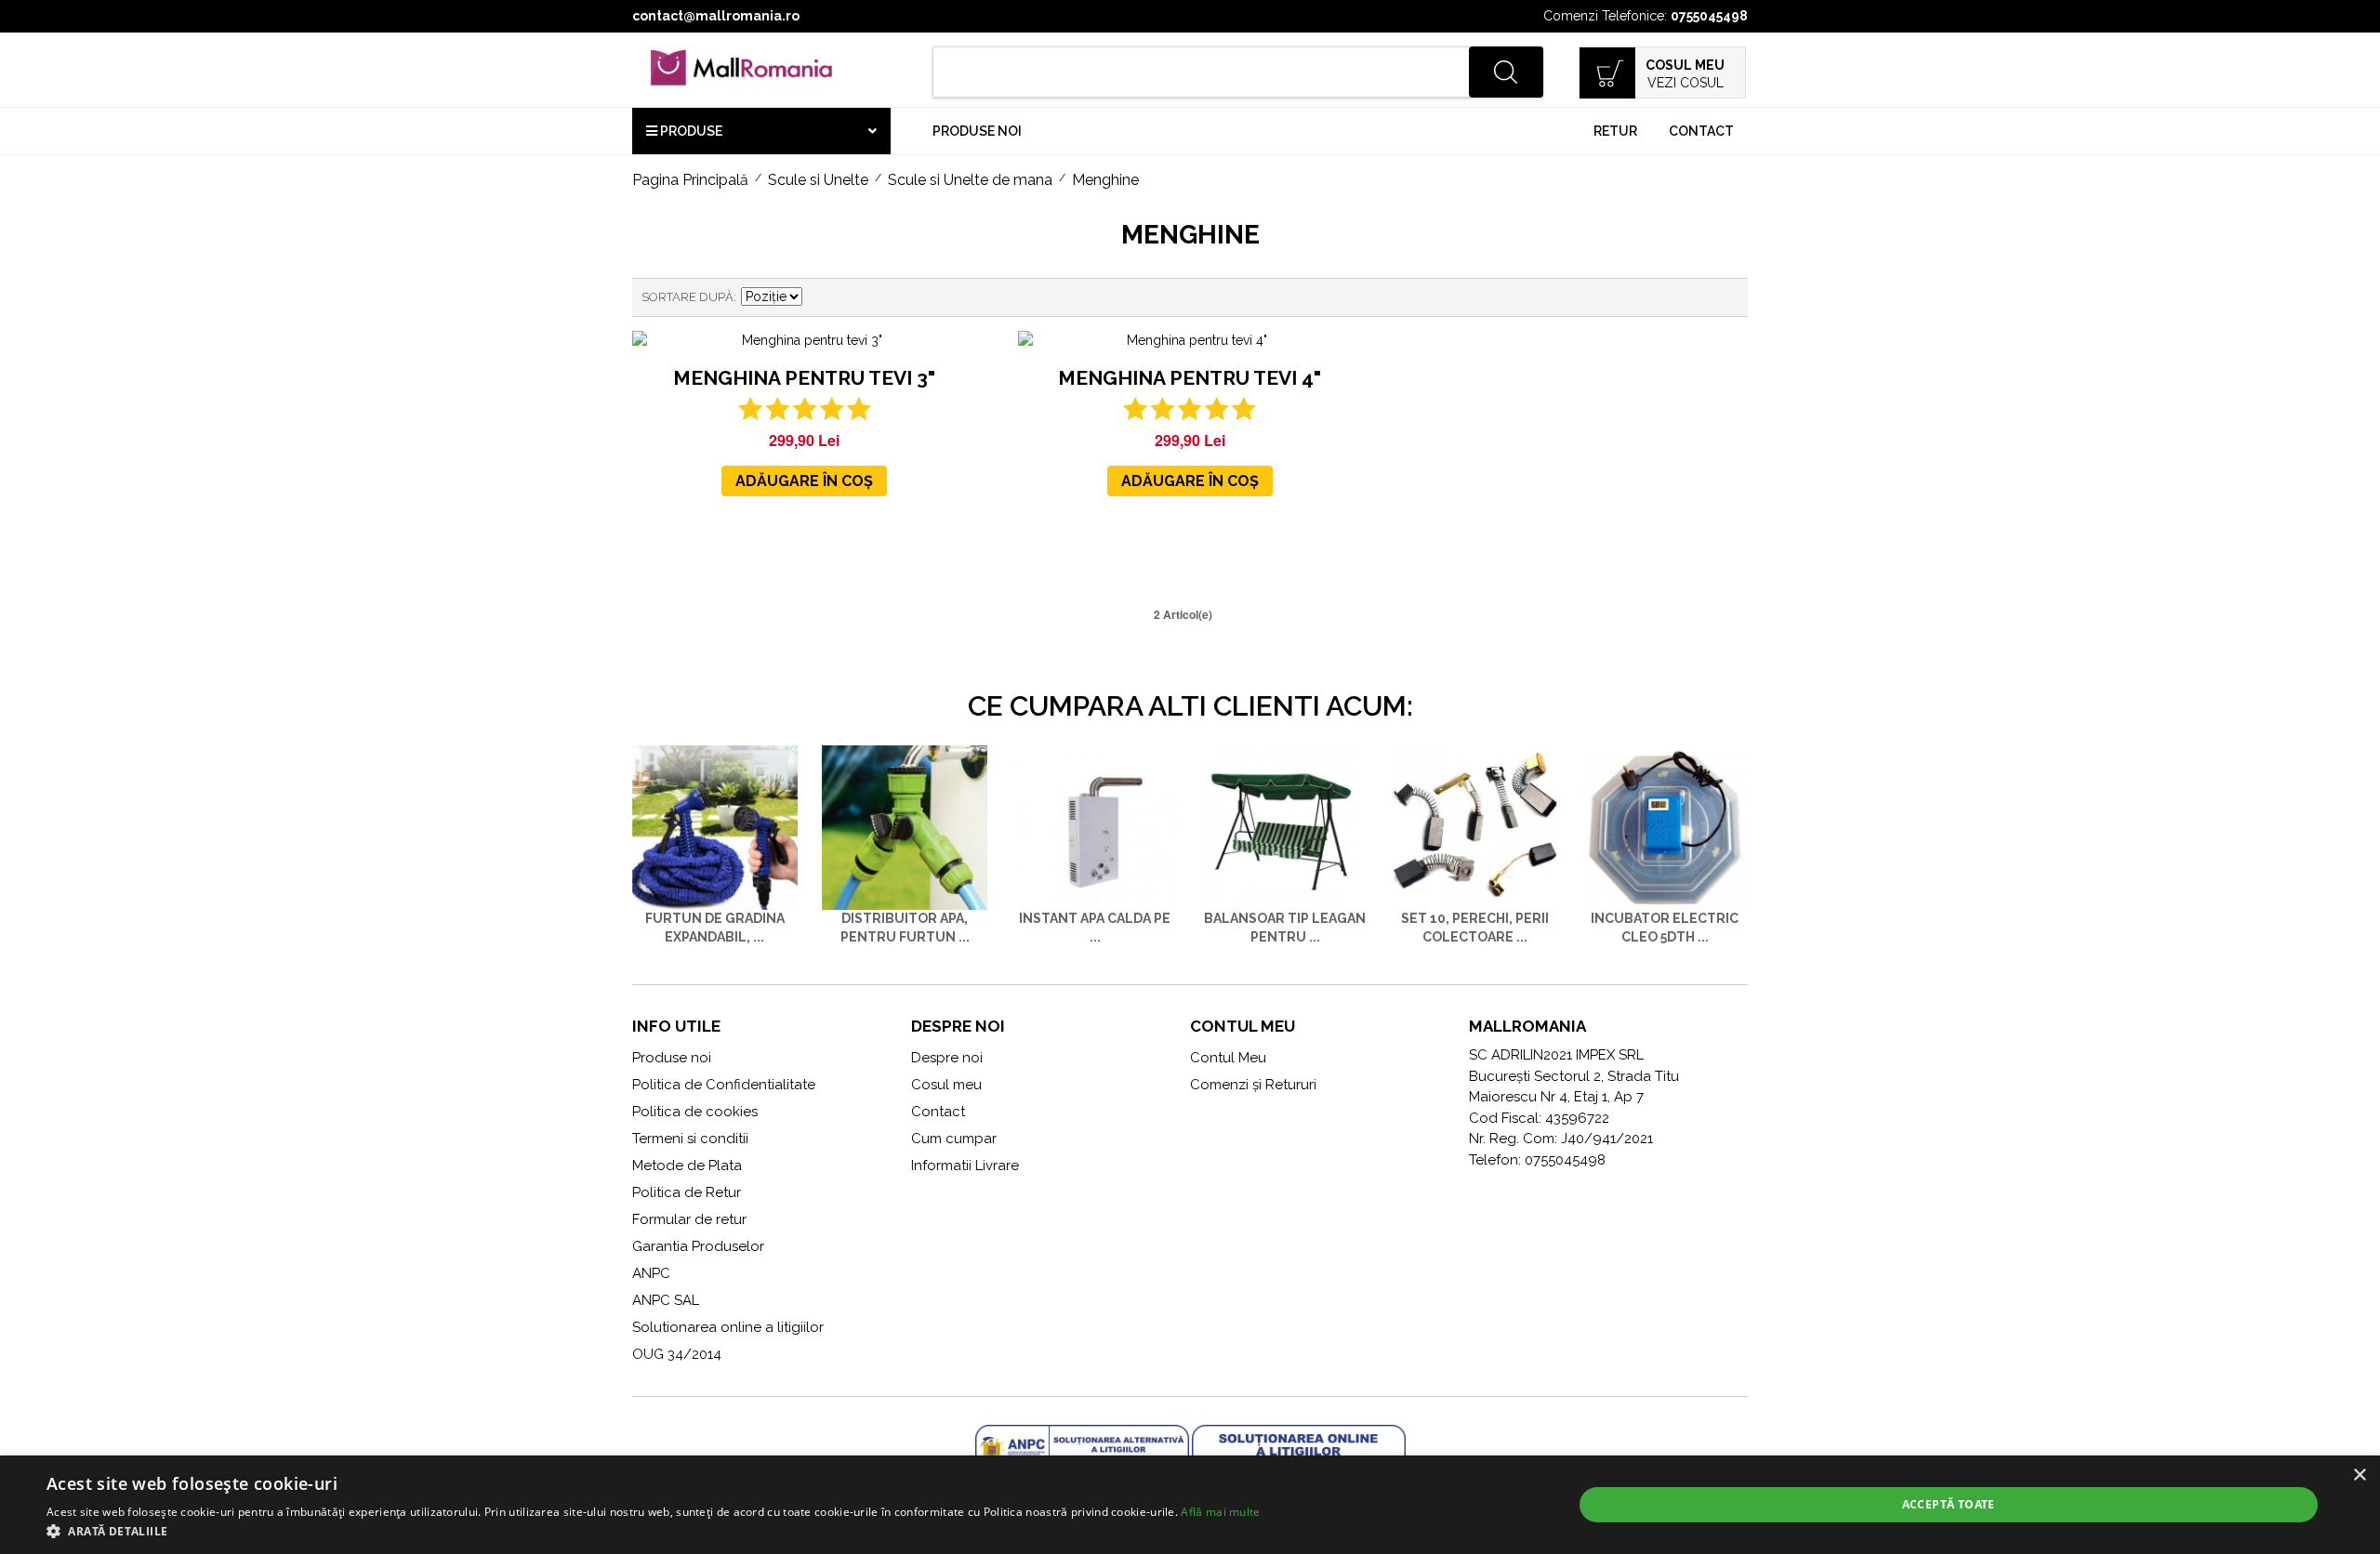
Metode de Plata (687, 1165)
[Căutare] (1506, 72)
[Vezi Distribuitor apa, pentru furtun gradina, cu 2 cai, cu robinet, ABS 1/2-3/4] (905, 828)
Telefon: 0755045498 (1537, 1160)
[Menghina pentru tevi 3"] (804, 341)
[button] (654, 1531)
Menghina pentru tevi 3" (804, 378)
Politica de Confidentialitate (724, 1085)
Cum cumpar (954, 1139)
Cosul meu (946, 1085)
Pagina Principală (690, 180)
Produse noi (977, 131)
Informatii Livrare (965, 1165)
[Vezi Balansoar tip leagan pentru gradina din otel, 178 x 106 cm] (1285, 828)
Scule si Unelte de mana (970, 180)
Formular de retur (689, 1219)
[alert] (1190, 1505)
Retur (1615, 131)
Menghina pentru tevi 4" (1190, 378)
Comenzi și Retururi (1253, 1085)
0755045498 (1709, 16)
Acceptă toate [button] (1949, 1504)
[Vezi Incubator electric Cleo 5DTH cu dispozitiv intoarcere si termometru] (1665, 828)
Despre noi (947, 1058)
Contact (1701, 131)
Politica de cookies (695, 1112)
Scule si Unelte (818, 180)
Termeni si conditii (690, 1139)
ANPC (651, 1273)
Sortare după (688, 297)
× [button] (2359, 1475)
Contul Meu (1228, 1058)
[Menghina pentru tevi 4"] (1190, 341)
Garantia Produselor (698, 1246)
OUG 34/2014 (677, 1354)
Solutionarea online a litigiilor (728, 1327)
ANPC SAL (666, 1300)
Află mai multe (1220, 1512)
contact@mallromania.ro (716, 16)
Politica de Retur (687, 1192)
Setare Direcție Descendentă (819, 297)
